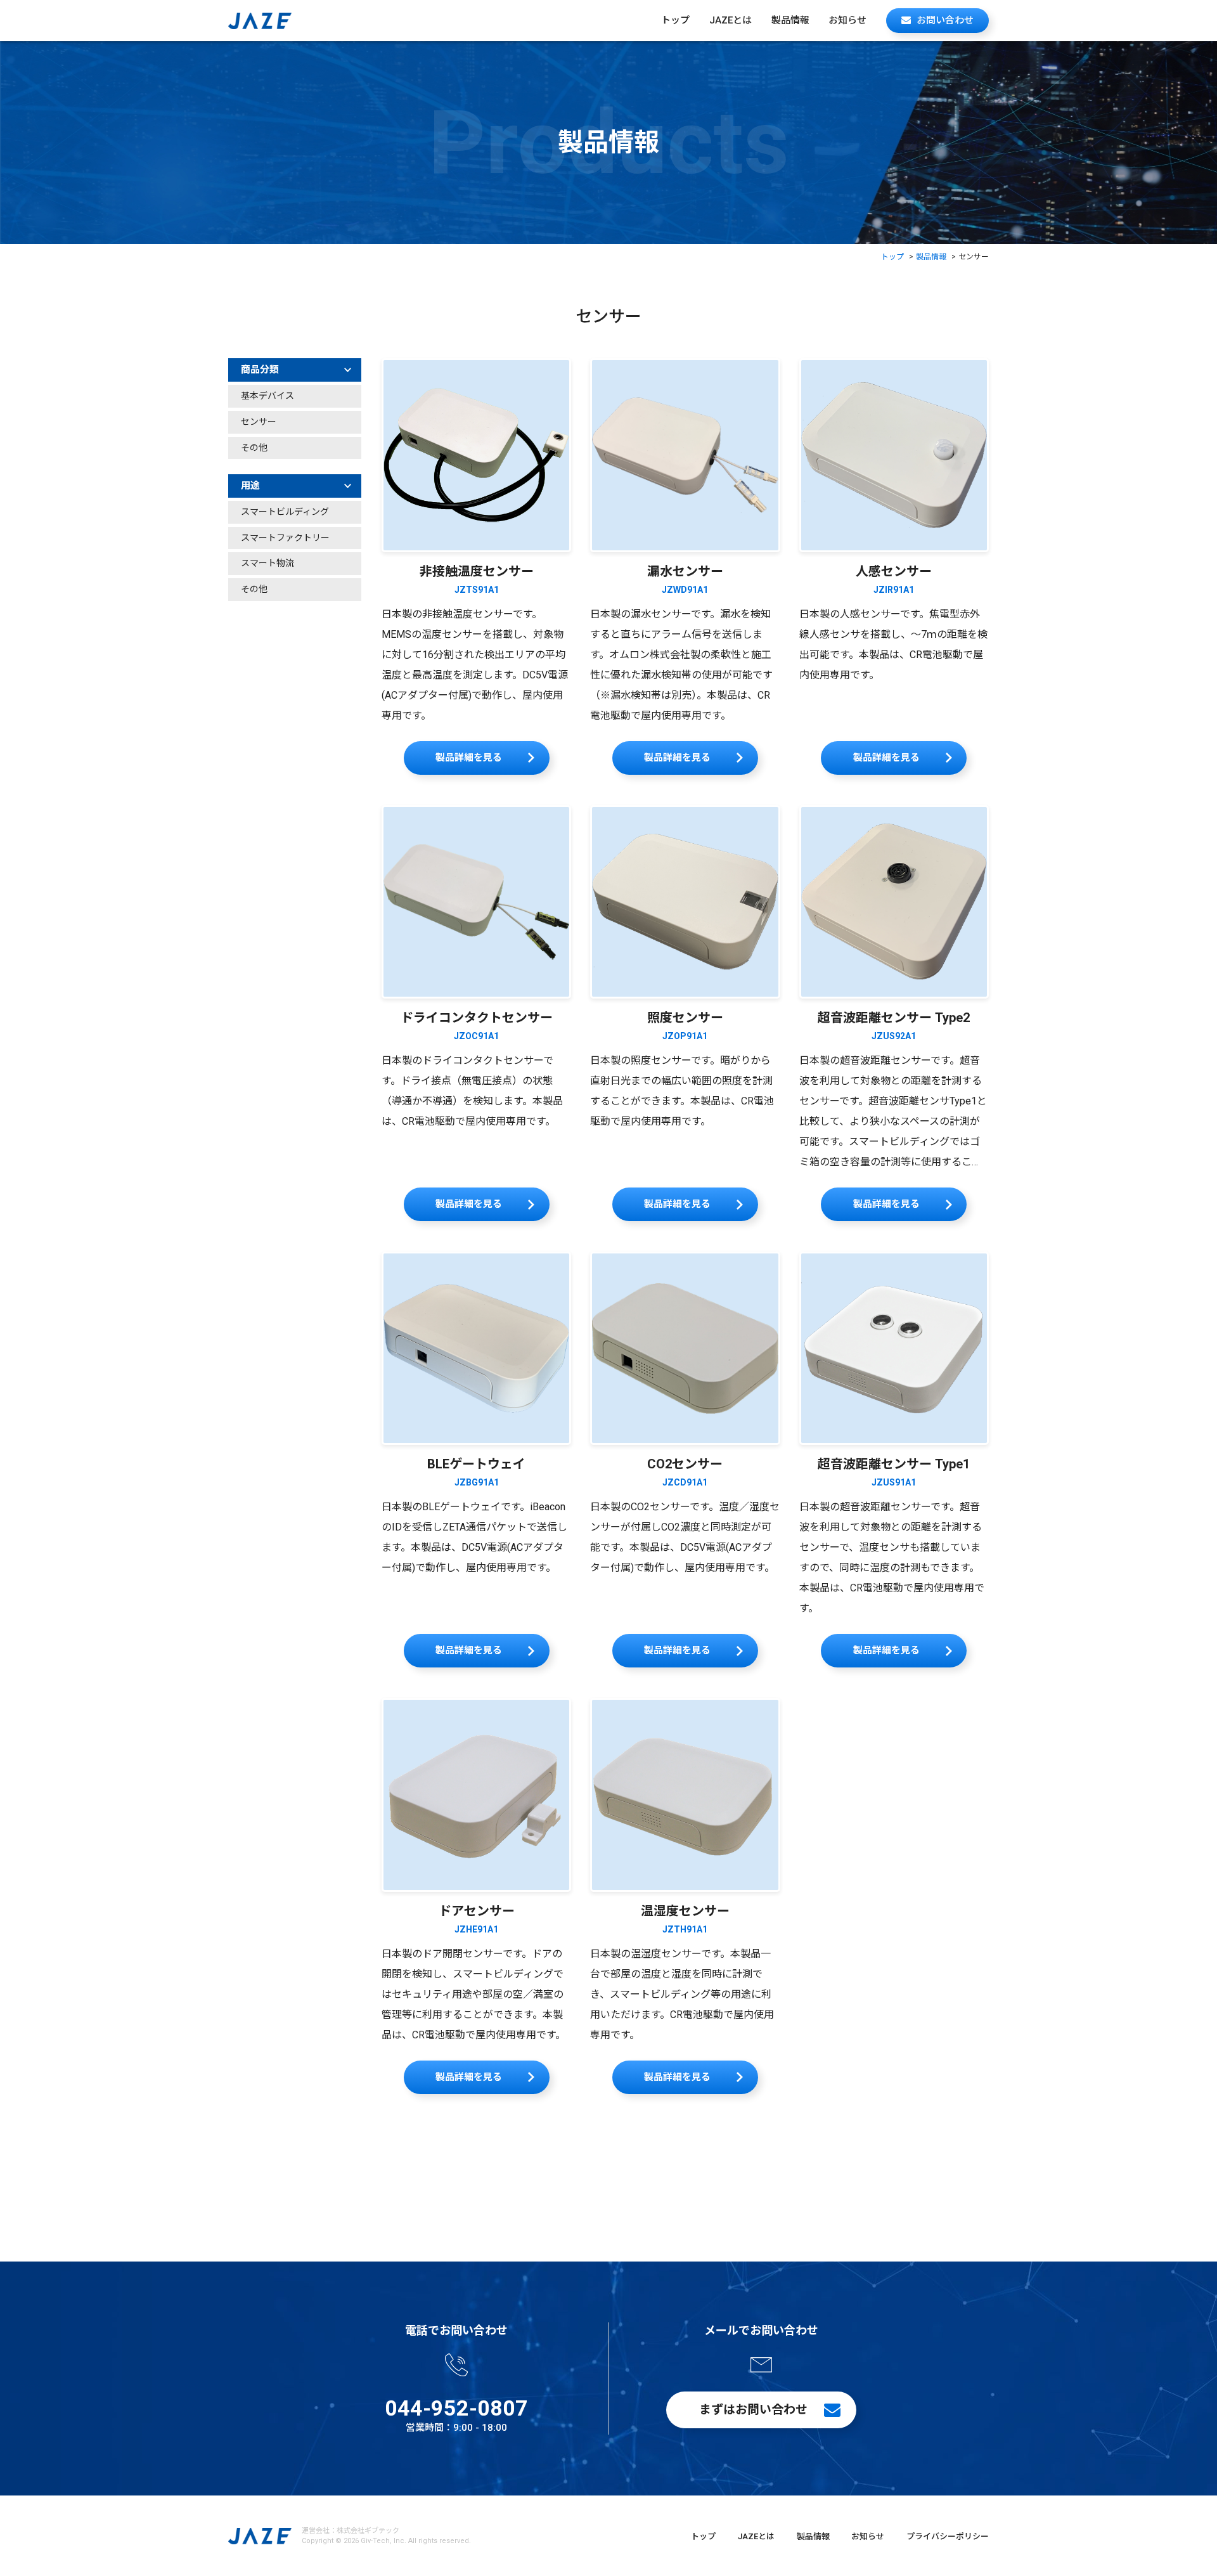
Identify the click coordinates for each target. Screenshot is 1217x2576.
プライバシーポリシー (948, 2536)
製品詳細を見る (469, 758)
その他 (254, 448)
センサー (259, 422)
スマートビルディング (285, 512)
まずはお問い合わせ (753, 2410)
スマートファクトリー (285, 538)
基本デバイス (267, 396)
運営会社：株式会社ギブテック (351, 2531)
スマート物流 (267, 563)
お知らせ (847, 20)
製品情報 (790, 20)
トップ (675, 20)
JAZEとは (731, 20)
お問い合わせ (945, 20)
